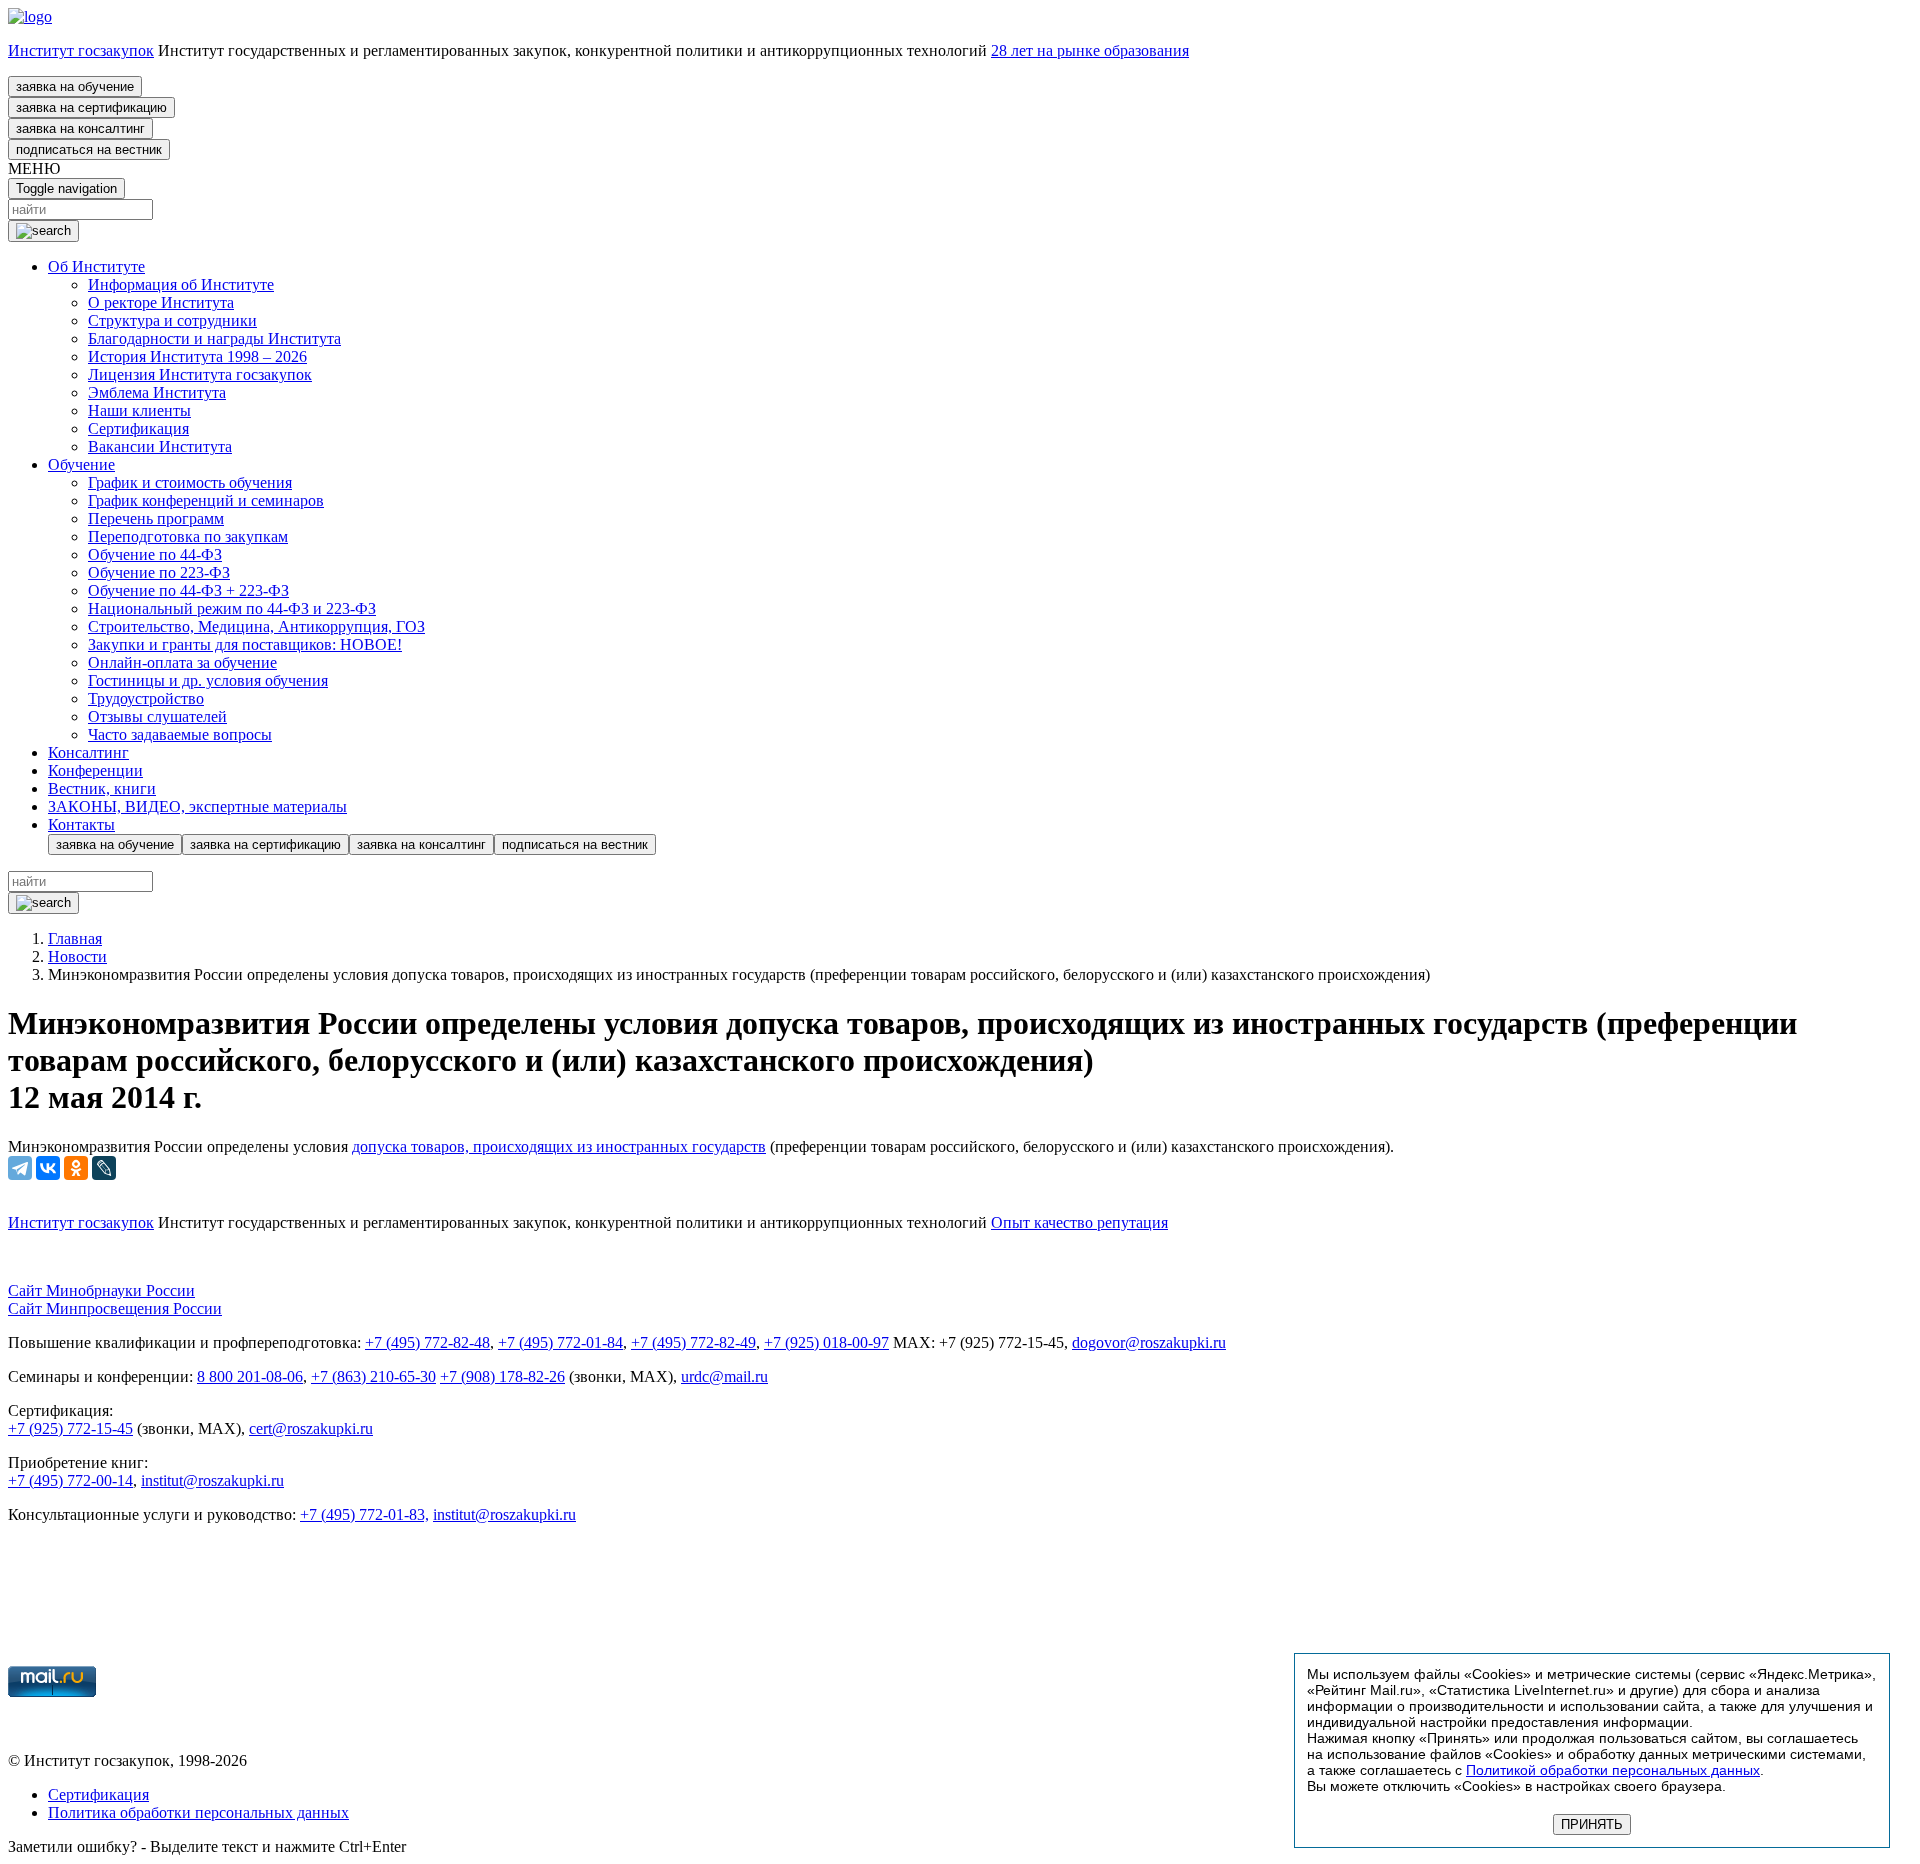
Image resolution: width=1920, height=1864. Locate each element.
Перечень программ (156, 518)
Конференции (95, 770)
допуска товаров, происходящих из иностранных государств (559, 1146)
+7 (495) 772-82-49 (693, 1342)
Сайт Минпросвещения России (115, 1308)
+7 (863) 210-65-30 (373, 1376)
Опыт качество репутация (1079, 1222)
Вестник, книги (102, 788)
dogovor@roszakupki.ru (1149, 1342)
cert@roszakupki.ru (311, 1428)
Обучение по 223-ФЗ (159, 572)
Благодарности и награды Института (214, 338)
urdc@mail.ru (724, 1376)
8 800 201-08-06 (250, 1376)
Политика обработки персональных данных (198, 1812)
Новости (77, 956)
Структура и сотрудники (172, 320)
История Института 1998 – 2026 (197, 356)
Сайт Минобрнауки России (101, 1290)
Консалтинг (88, 752)
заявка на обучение (75, 86)
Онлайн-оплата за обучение (182, 662)
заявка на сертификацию (91, 107)
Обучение (81, 464)
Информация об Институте (181, 284)
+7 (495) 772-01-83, (364, 1514)
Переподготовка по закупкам (188, 536)
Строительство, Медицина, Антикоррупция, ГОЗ (256, 626)
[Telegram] (20, 1168)
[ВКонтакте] (48, 1168)
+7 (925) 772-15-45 (70, 1428)
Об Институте (96, 266)
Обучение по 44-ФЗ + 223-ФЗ (188, 590)
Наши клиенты (139, 410)
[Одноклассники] (76, 1168)
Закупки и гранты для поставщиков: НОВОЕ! (245, 644)
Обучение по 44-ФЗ (155, 554)
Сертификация (138, 428)
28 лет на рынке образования (1090, 50)
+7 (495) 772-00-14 (70, 1480)
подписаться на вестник (89, 149)
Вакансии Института (160, 446)
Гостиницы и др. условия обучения (208, 680)
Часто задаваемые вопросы (180, 734)
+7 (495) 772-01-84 (560, 1342)
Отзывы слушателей (157, 716)
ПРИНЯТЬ (1592, 1824)
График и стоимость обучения (190, 482)
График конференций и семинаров (206, 500)
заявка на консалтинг (80, 128)
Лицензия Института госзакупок (200, 374)
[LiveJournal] (104, 1168)
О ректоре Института (161, 302)
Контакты (81, 824)
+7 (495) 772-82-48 (427, 1342)
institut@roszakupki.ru (212, 1480)
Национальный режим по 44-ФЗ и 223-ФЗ (232, 608)
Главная (75, 938)
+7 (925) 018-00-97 (826, 1342)
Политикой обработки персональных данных (1613, 1770)
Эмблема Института (157, 392)
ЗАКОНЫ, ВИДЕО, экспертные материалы (197, 806)
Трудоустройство (146, 698)
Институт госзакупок (81, 50)
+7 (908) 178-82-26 (502, 1376)
